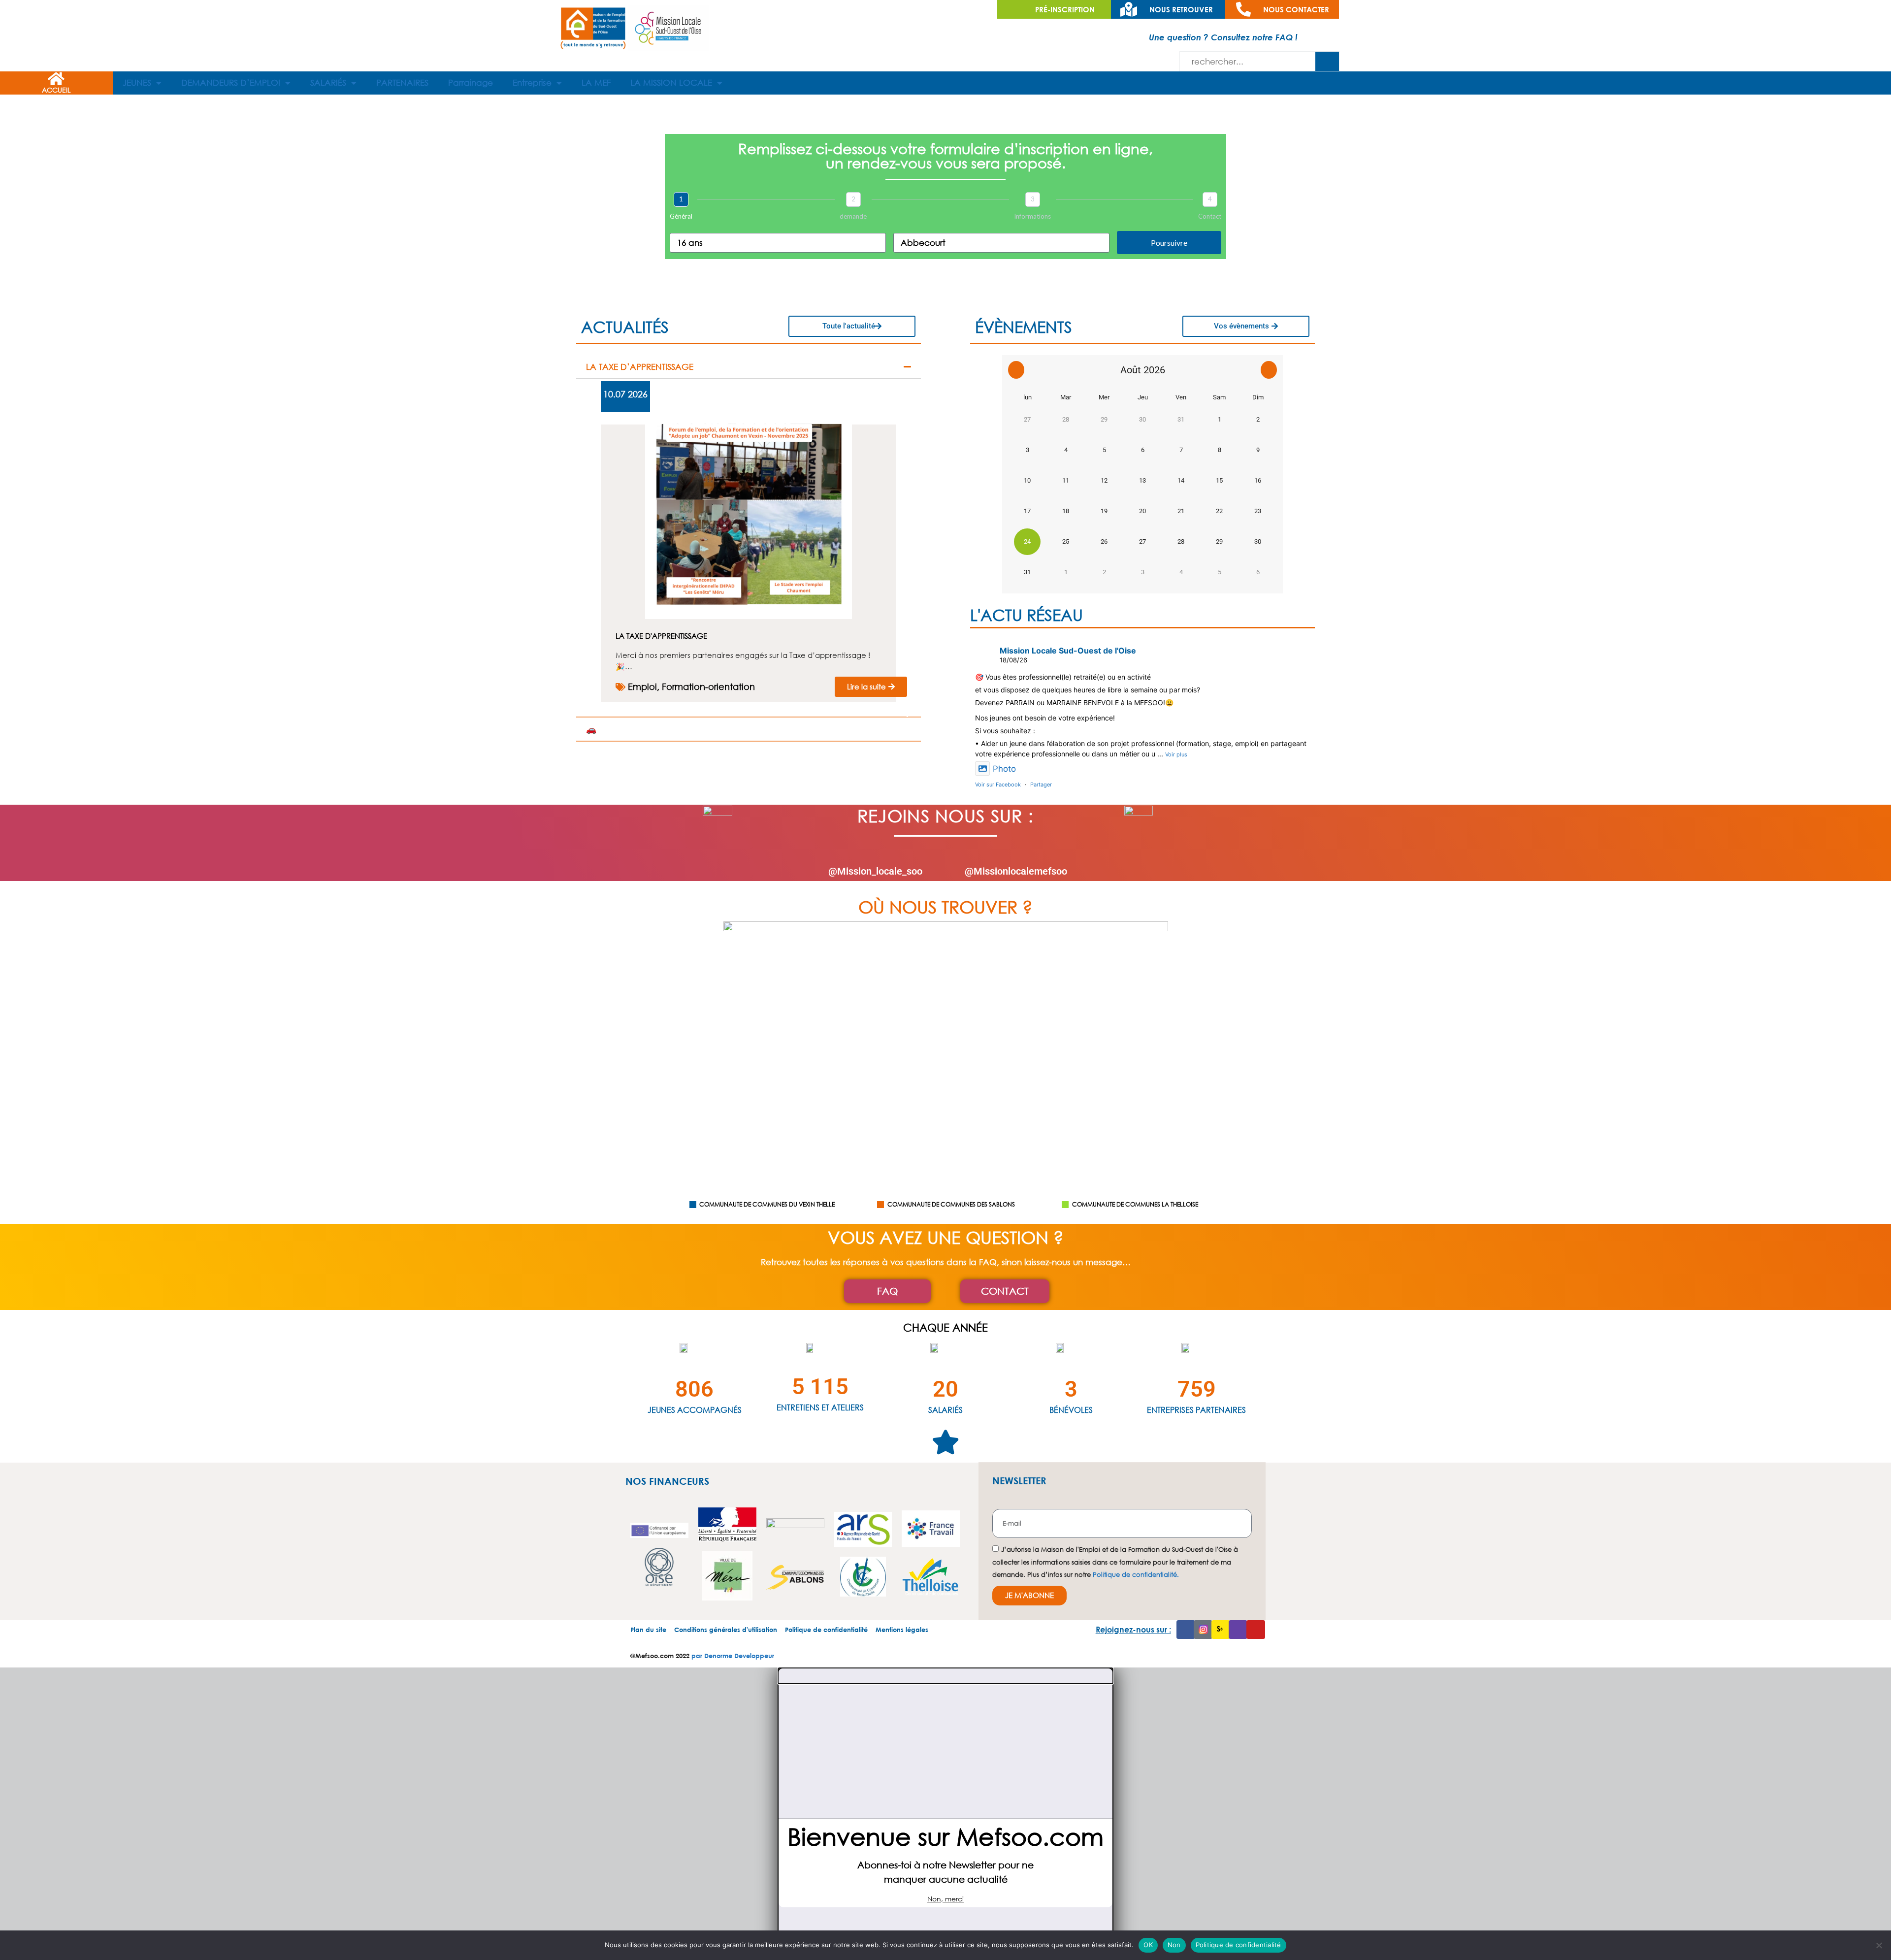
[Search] (1327, 61)
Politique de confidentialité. (1136, 1575)
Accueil (56, 90)
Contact (1210, 216)
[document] (945, 1814)
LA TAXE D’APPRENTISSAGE (640, 367)
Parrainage (471, 82)
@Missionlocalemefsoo (1016, 871)
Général (681, 216)
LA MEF (596, 82)
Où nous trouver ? (945, 907)
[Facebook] (1186, 1630)
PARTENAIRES (402, 82)
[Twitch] (1238, 1630)
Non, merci (945, 1899)
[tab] (749, 367)
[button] (945, 1676)
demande (853, 216)
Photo (1004, 769)
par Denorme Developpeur (733, 1656)
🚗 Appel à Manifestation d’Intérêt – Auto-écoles (686, 729)
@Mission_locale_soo (875, 871)
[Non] (1879, 1945)
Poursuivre (1169, 243)
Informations (1032, 216)
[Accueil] (56, 79)
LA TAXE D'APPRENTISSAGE (661, 636)
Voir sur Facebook (998, 784)
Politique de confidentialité (1239, 1945)
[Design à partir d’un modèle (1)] (749, 616)
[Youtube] (1256, 1630)
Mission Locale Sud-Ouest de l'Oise (1068, 651)
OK (1148, 1945)
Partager (1041, 784)
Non (1174, 1945)
